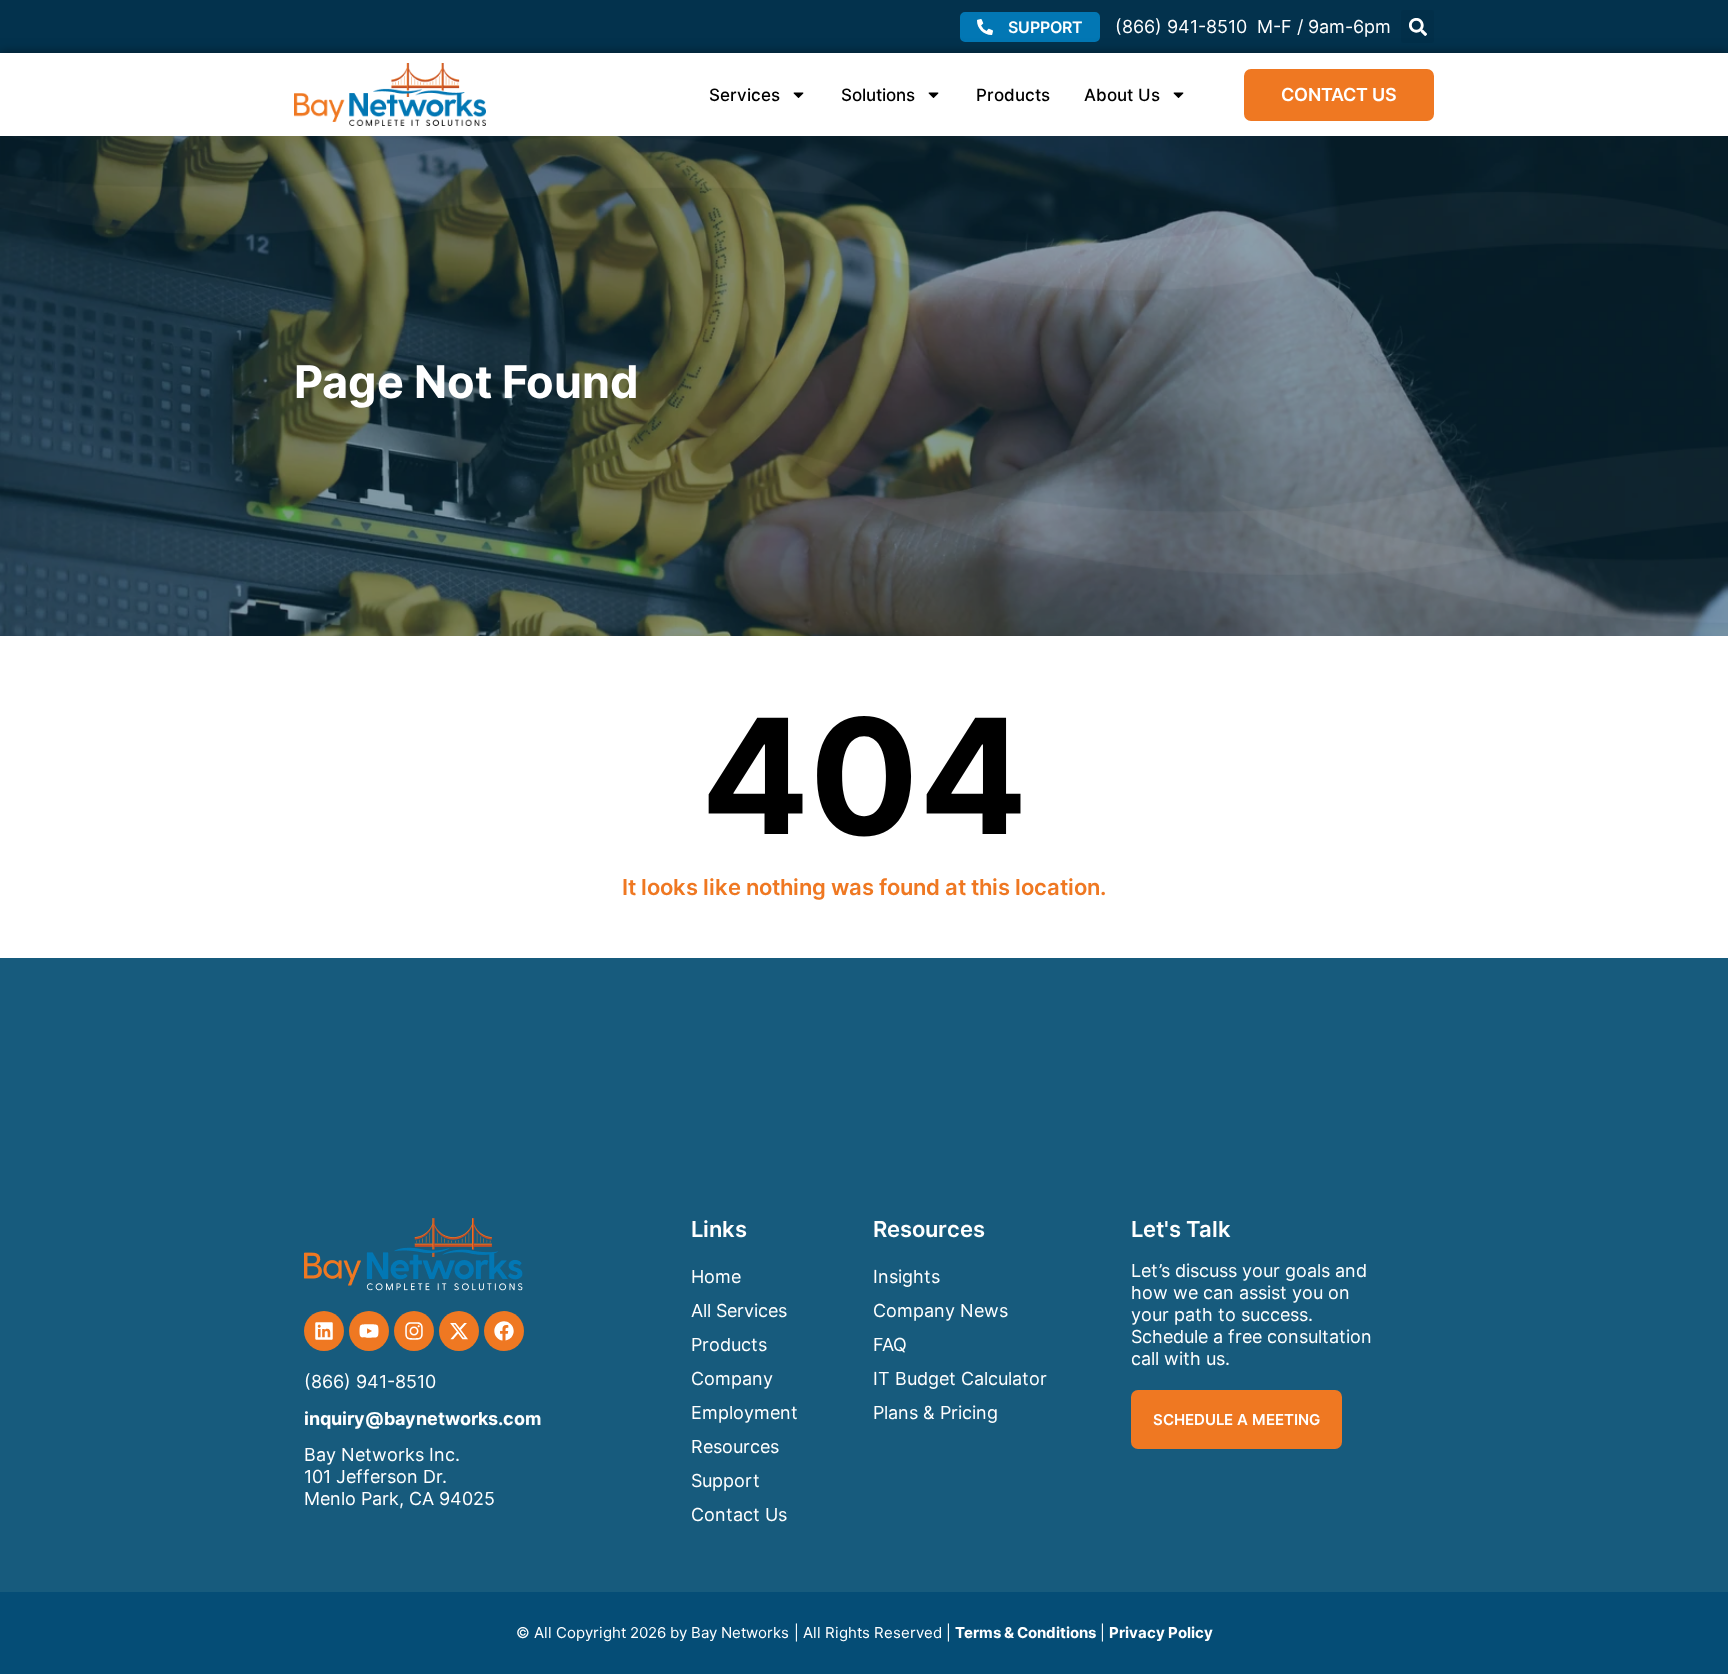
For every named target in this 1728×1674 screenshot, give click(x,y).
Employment (744, 1412)
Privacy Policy (1161, 1632)
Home (716, 1276)
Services (744, 95)
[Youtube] (369, 1331)
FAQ (890, 1344)
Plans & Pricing (935, 1412)
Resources (735, 1446)
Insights (906, 1276)
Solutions (878, 95)
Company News (940, 1310)
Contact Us (739, 1514)
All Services (739, 1310)
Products (1013, 95)
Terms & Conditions (1025, 1632)
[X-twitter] (459, 1331)
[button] (1417, 26)
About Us (1122, 95)
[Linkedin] (324, 1331)
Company (732, 1378)
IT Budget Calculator (960, 1378)
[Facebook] (504, 1331)
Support (725, 1480)
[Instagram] (414, 1331)
